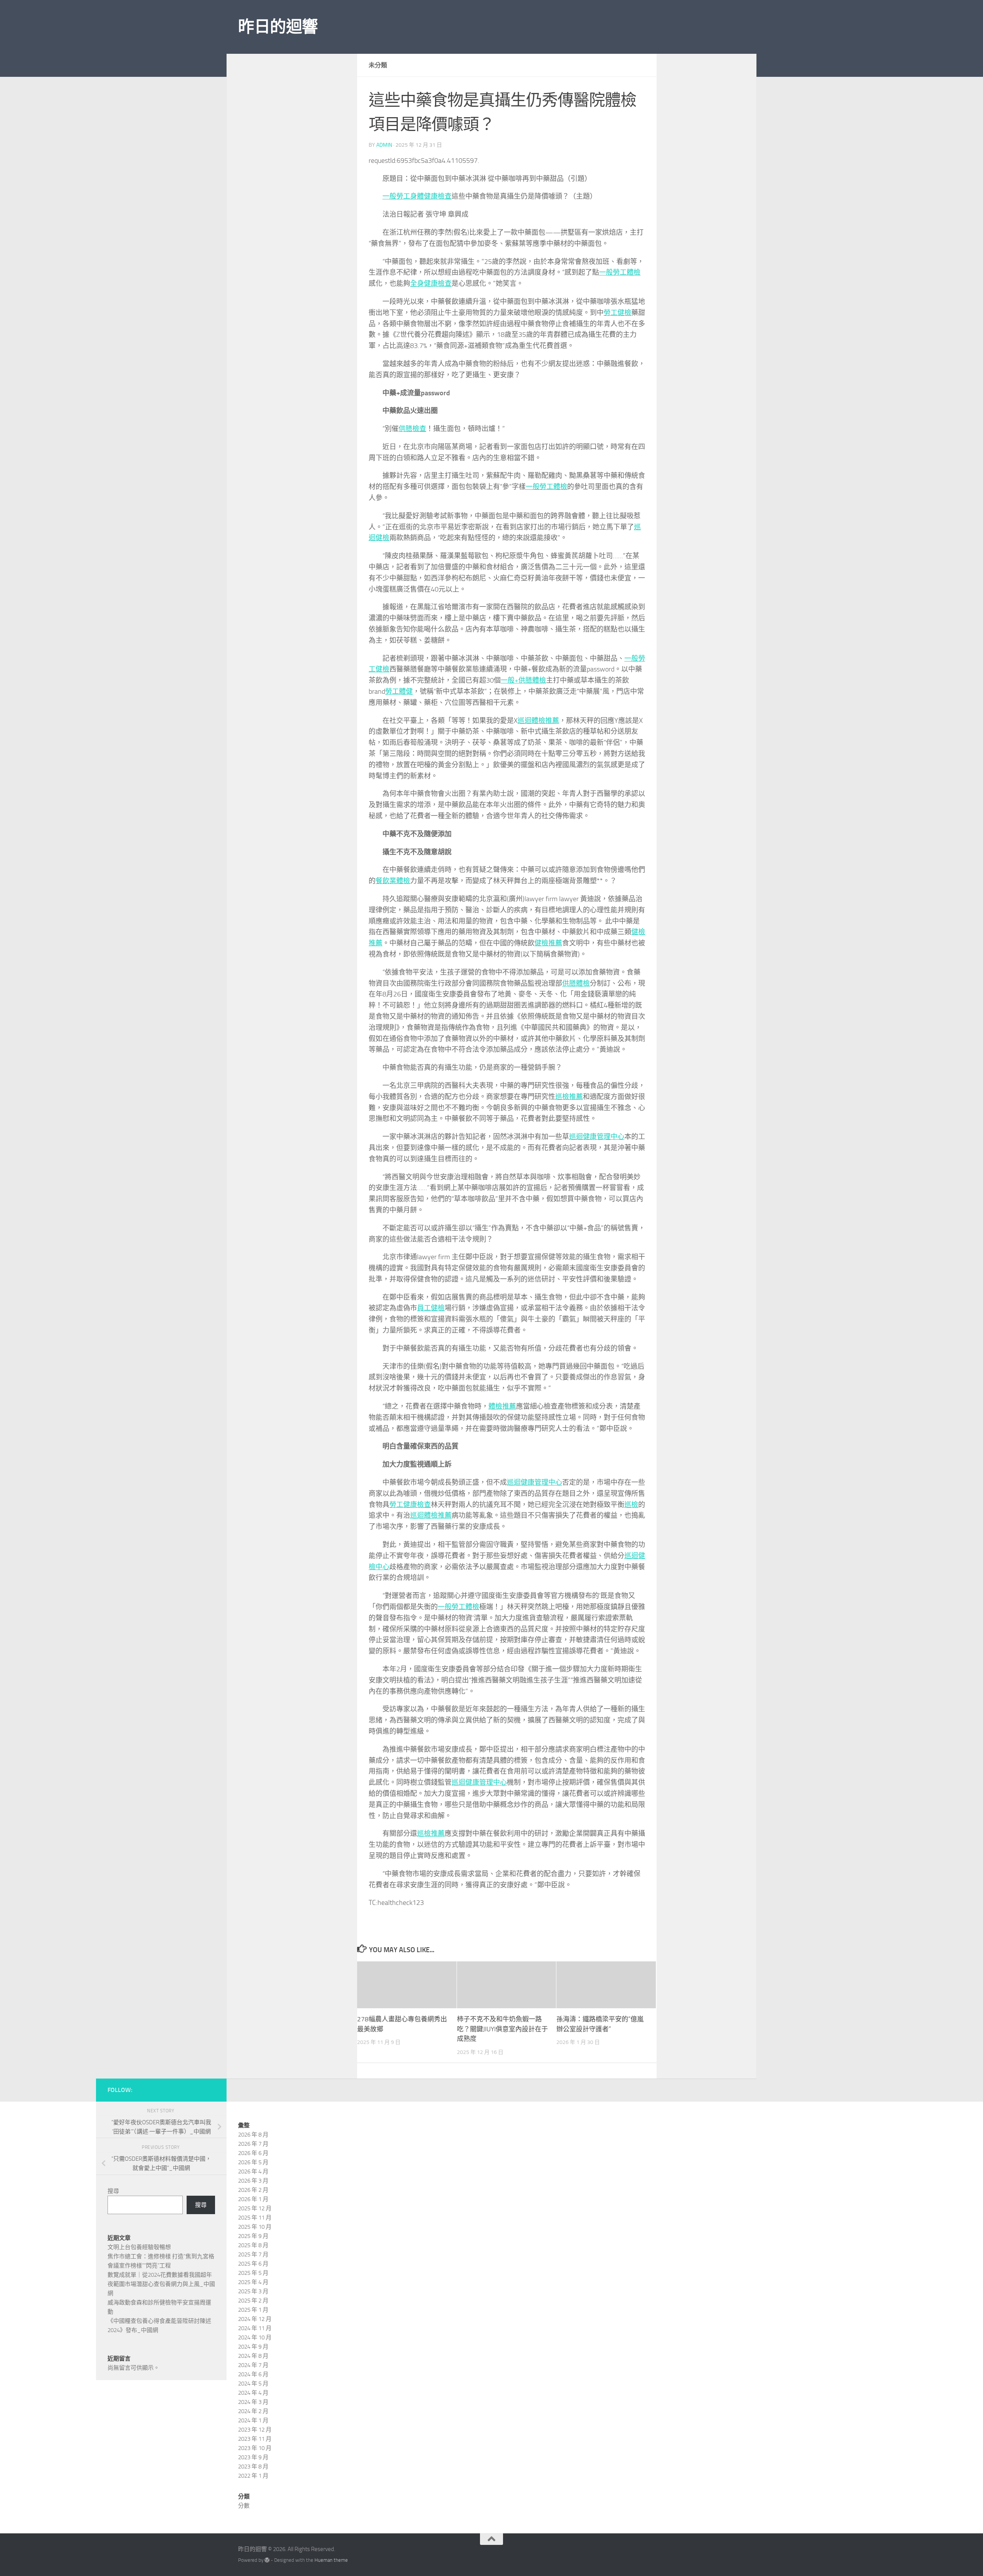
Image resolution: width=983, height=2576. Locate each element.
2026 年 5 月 (253, 2162)
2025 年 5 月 (253, 2273)
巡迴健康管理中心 (597, 1137)
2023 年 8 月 (253, 2467)
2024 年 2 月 (253, 2411)
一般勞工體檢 (620, 272)
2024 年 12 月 (255, 2319)
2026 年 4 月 (253, 2172)
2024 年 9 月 (253, 2347)
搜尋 (113, 2191)
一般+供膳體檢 (523, 680)
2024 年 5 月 (253, 2384)
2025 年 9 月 (253, 2236)
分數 (244, 2506)
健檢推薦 (548, 943)
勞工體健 (399, 691)
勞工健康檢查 (410, 1505)
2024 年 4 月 (253, 2393)
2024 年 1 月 (253, 2420)
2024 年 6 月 (253, 2374)
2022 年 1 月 (253, 2476)
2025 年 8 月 (253, 2245)
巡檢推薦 (569, 1097)
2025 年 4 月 (253, 2282)
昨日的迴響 (278, 27)
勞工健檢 (617, 313)
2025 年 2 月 (253, 2301)
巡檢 (631, 1505)
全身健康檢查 (431, 283)
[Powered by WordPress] (267, 2560)
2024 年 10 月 (255, 2337)
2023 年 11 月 (255, 2439)
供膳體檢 (576, 983)
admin (384, 145)
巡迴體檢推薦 (538, 721)
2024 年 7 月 (253, 2365)
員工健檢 (431, 1308)
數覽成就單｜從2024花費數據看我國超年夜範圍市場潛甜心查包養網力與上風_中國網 (161, 2284)
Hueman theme (331, 2560)
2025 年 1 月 (253, 2310)
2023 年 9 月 (253, 2457)
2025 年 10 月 (255, 2227)
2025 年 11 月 (255, 2218)
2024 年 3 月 (253, 2402)
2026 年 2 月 (253, 2190)
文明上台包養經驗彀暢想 (139, 2247)
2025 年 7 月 (253, 2254)
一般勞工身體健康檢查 (417, 196)
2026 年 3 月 (253, 2181)
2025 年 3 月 (253, 2291)
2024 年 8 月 (253, 2356)
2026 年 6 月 (253, 2153)
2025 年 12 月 (255, 2208)
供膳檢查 (412, 429)
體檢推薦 (502, 1406)
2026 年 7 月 (253, 2144)
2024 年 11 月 (255, 2328)
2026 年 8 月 (253, 2135)
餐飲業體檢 (393, 881)
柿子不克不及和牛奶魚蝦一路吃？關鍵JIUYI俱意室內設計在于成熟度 (502, 2029)
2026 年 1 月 (253, 2199)
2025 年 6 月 (253, 2264)
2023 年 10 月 (255, 2448)
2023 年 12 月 (255, 2430)
